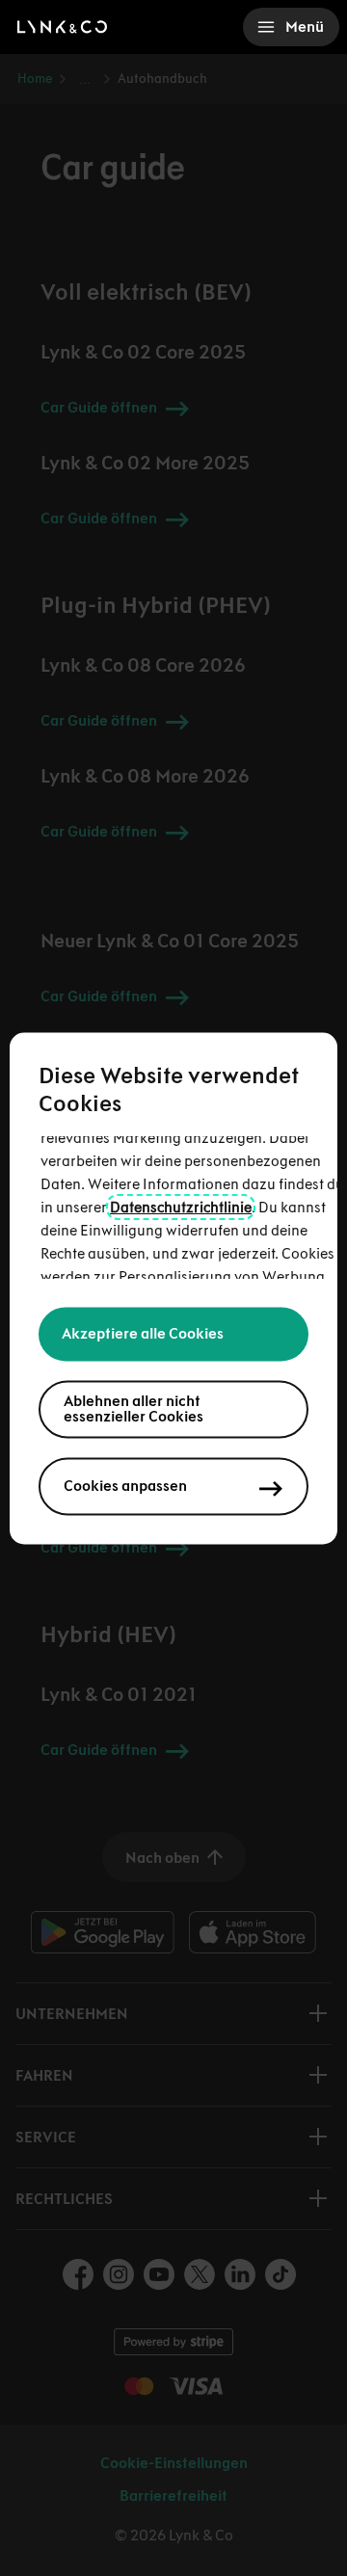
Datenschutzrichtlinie (181, 1207)
